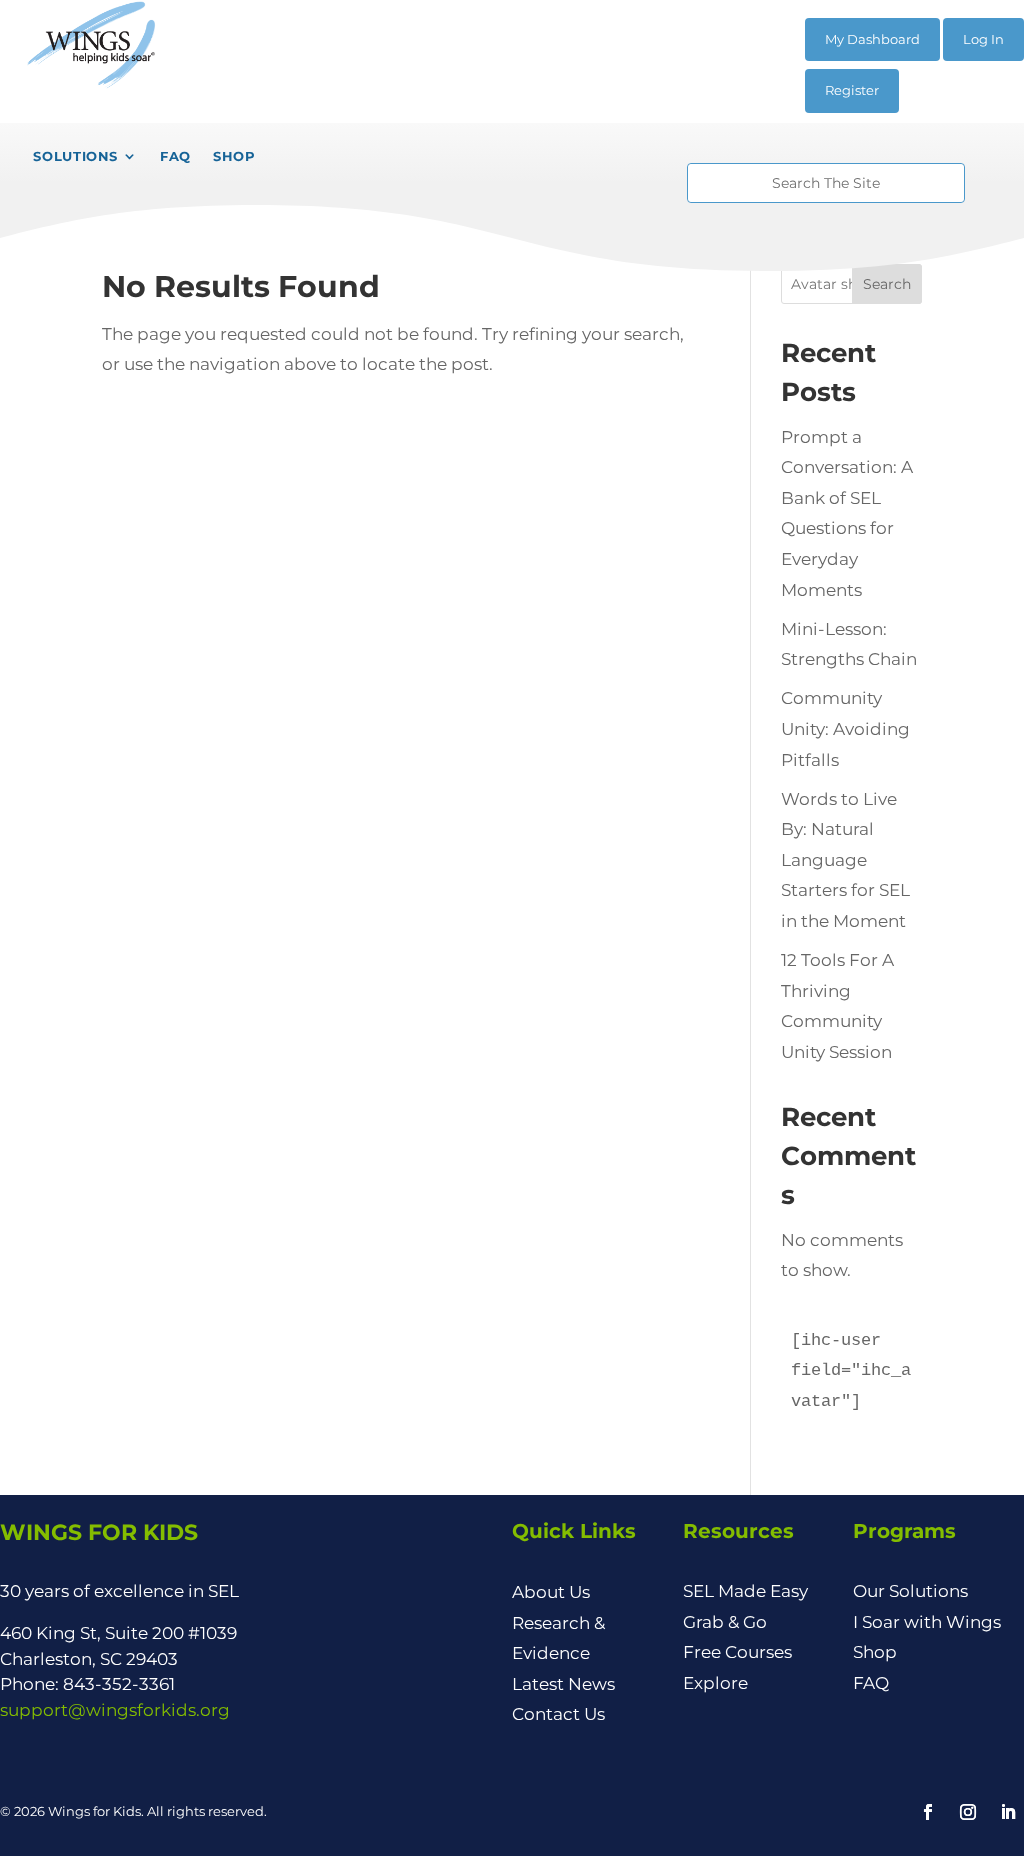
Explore (715, 1683)
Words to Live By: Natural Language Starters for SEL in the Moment (845, 860)
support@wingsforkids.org (115, 1710)
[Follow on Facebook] (928, 1812)
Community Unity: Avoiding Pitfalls (845, 728)
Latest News (563, 1684)
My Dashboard (872, 39)
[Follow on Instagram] (968, 1812)
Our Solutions (910, 1591)
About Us (551, 1592)
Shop (875, 1652)
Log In (983, 39)
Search (887, 284)
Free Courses (737, 1652)
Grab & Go (725, 1622)
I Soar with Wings (927, 1622)
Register (852, 90)
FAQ (871, 1683)
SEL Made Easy (745, 1591)
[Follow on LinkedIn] (1008, 1812)
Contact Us (558, 1714)
